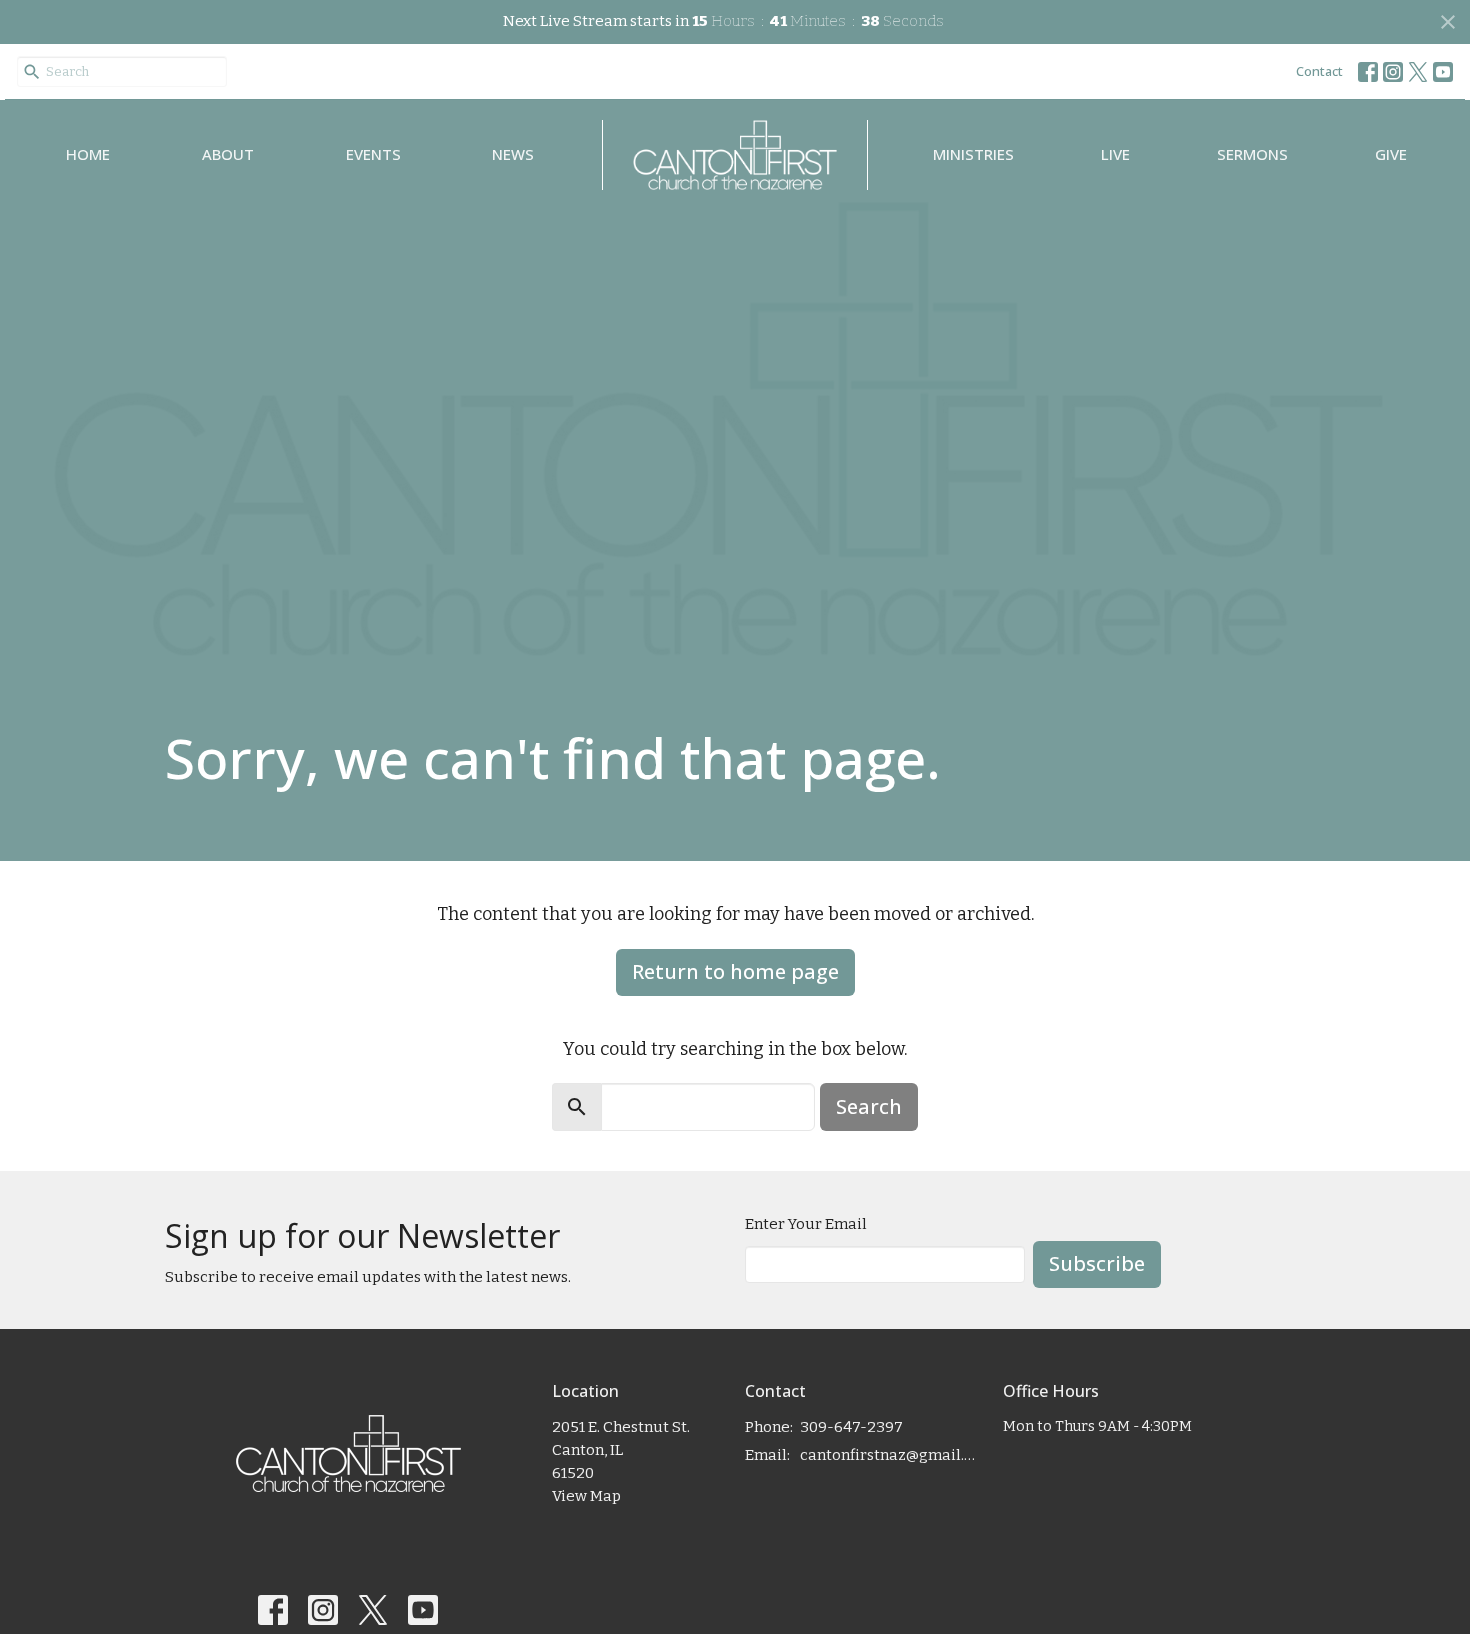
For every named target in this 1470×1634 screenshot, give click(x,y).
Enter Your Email (806, 1224)
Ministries (973, 154)
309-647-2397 (851, 1427)
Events (373, 154)
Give (1391, 154)
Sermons (1252, 154)
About (228, 154)
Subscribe (1097, 1263)
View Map (586, 1496)
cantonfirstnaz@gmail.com (891, 1455)
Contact (1319, 71)
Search (869, 1106)
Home (88, 154)
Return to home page (735, 971)
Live (1115, 154)
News (513, 154)
